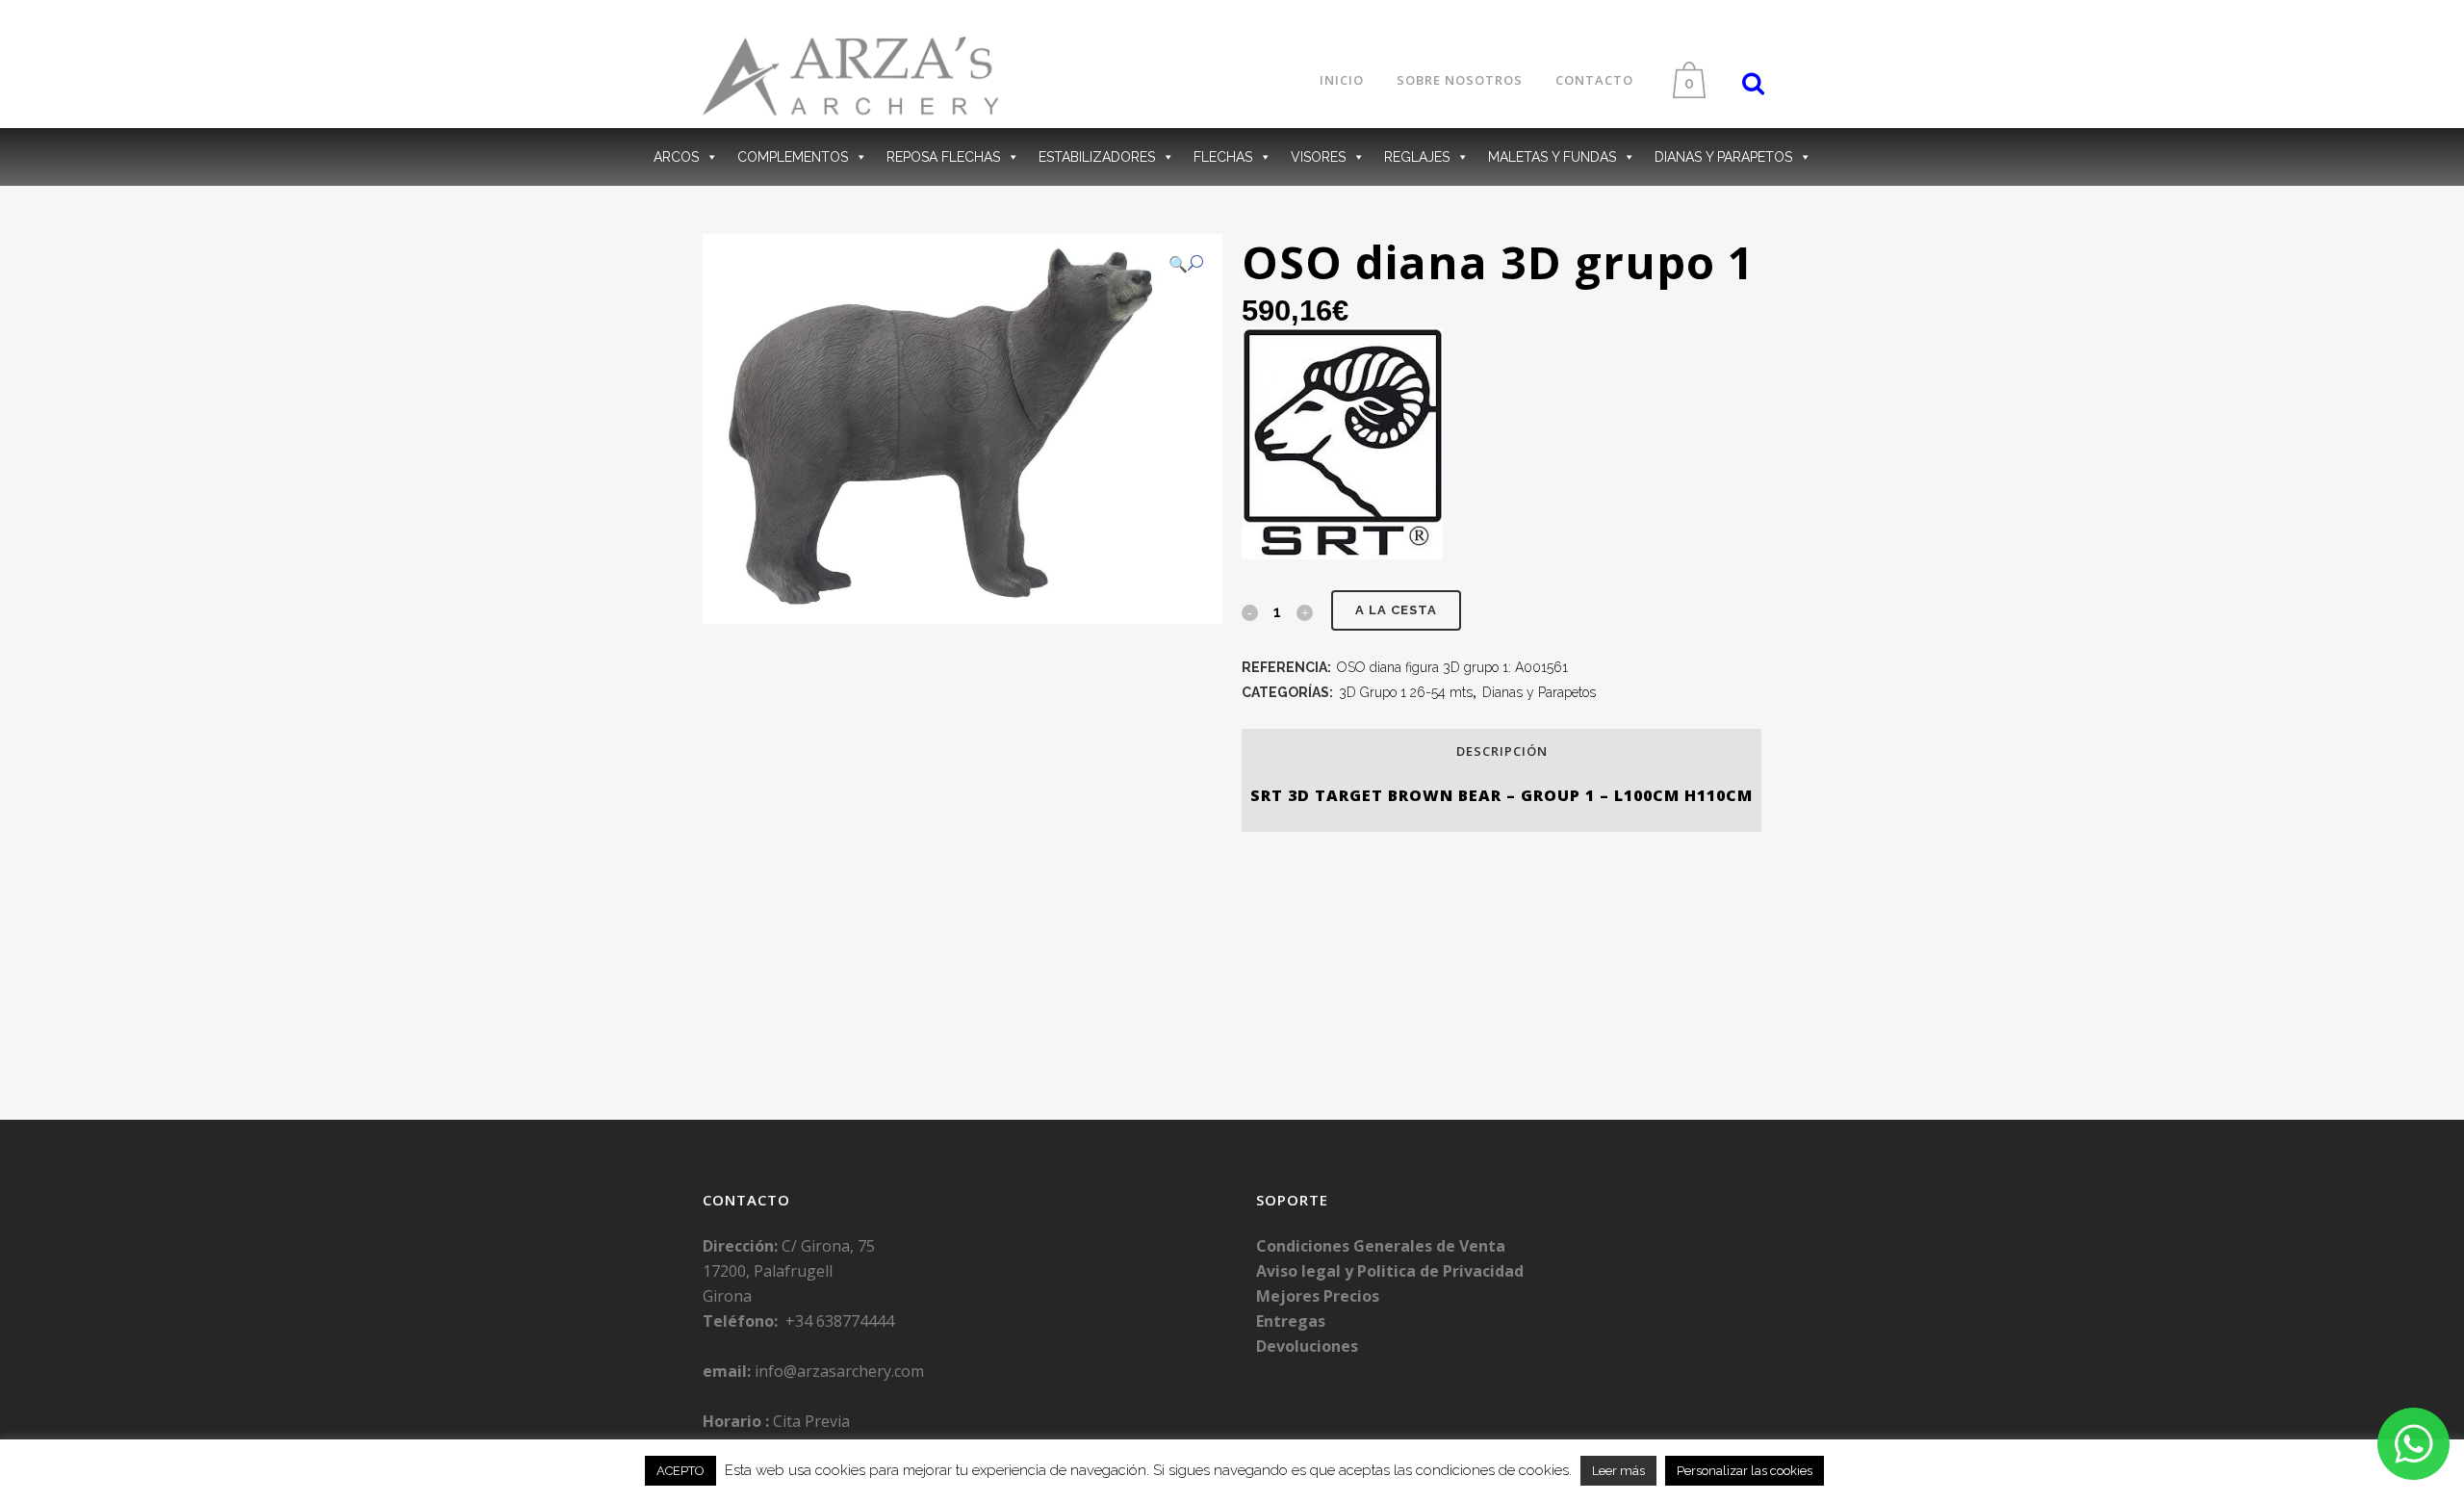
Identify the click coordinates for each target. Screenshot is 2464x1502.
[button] (1186, 264)
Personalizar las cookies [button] (1745, 1471)
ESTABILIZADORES (1097, 157)
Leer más (1618, 1471)
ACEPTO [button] (680, 1471)
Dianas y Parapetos (1539, 692)
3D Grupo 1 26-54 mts (1406, 692)
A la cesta (1396, 610)
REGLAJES (1417, 157)
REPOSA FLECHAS (943, 157)
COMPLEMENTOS (793, 157)
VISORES (1318, 157)
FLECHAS (1223, 157)
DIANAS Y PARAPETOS (1723, 157)
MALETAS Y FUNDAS (1552, 157)
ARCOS (676, 157)
